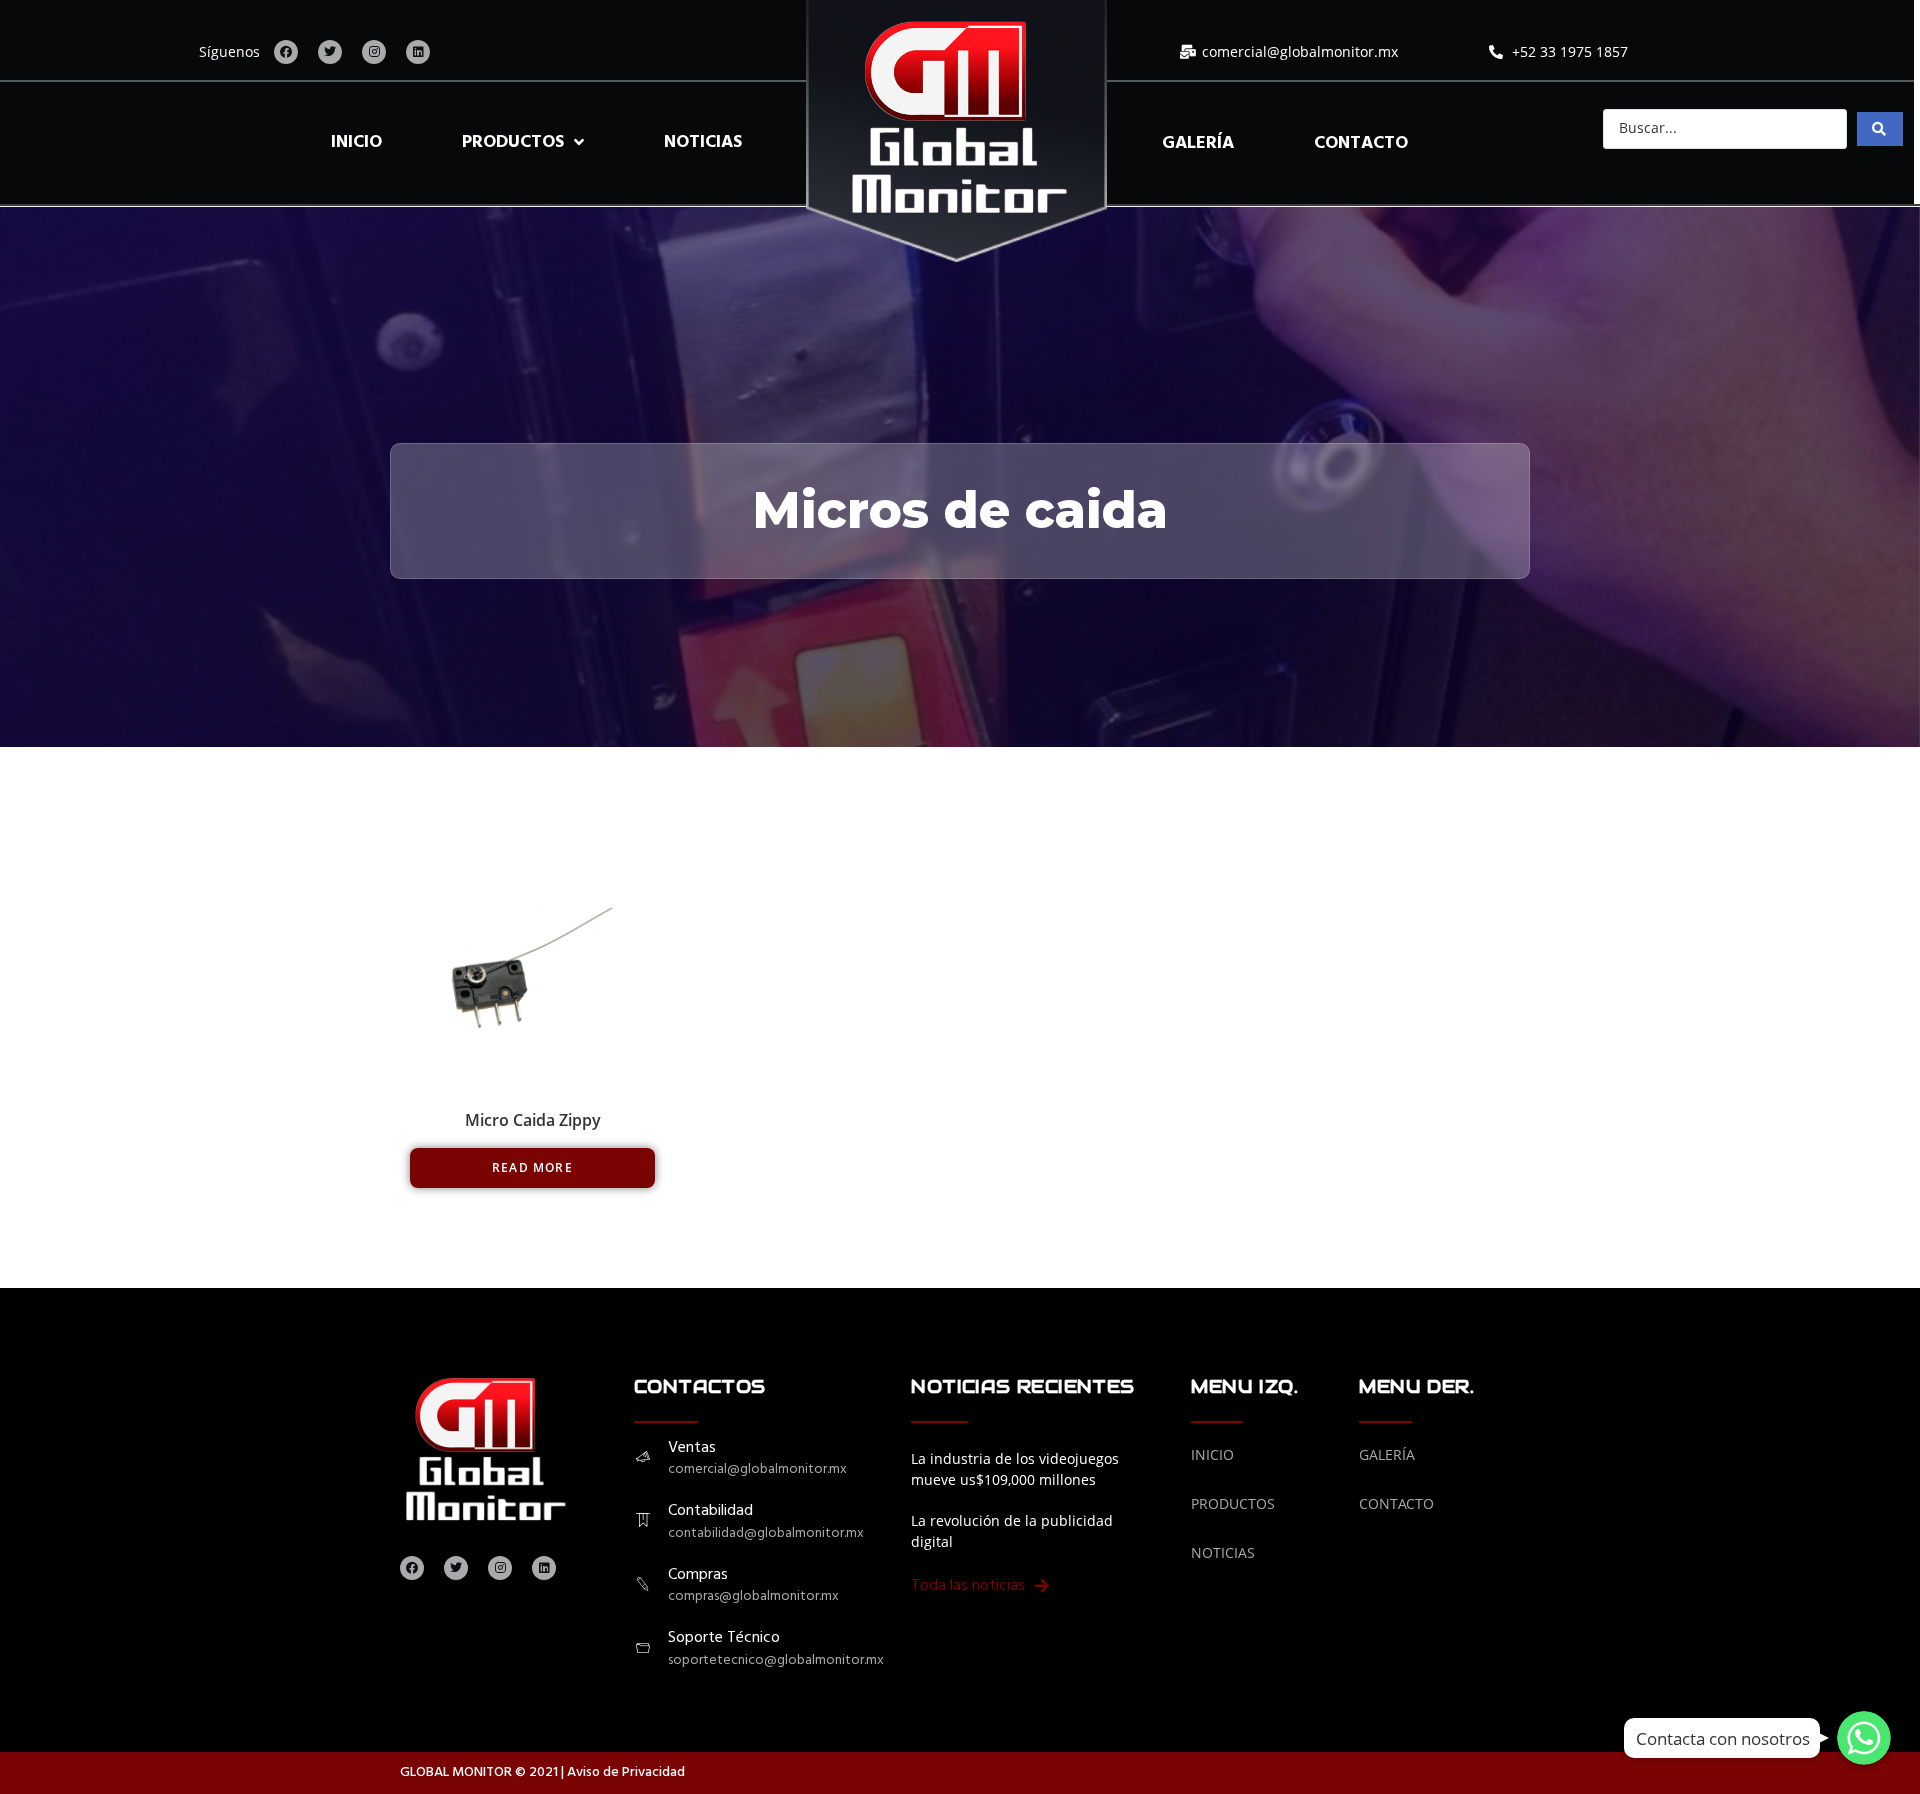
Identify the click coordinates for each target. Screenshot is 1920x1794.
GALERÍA (1198, 143)
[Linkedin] (418, 52)
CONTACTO (1361, 143)
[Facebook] (286, 52)
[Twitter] (330, 52)
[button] (980, 1587)
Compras (698, 1575)
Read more (532, 1167)
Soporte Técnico (724, 1638)
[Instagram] (374, 52)
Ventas (692, 1448)
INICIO (356, 142)
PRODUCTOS (513, 142)
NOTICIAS (703, 142)
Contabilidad (710, 1511)
